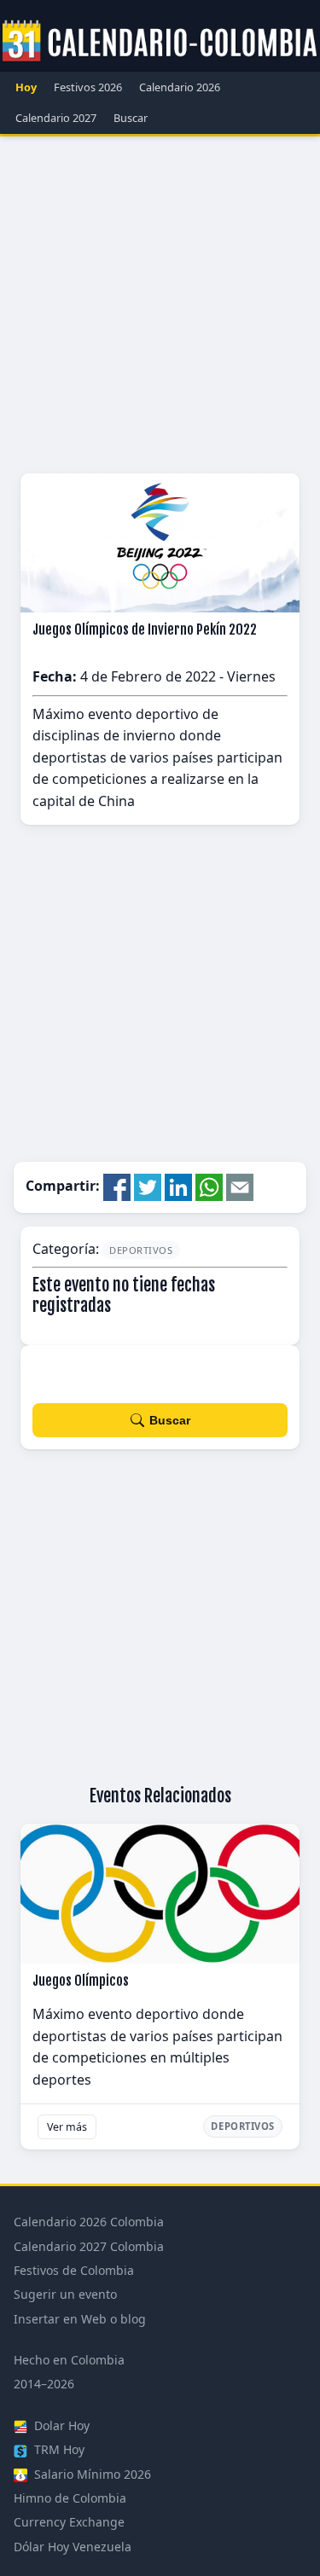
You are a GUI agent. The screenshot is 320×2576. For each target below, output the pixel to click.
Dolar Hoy (60, 2425)
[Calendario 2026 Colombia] (160, 42)
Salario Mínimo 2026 (91, 2474)
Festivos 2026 (88, 87)
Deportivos (141, 1250)
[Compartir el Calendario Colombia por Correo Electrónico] (240, 1186)
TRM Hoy (58, 2449)
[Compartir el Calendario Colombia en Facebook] (117, 1186)
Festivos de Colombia (74, 2270)
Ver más (67, 2127)
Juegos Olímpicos (81, 1981)
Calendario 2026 (180, 87)
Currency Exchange (69, 2522)
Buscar (131, 118)
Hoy (26, 87)
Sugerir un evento (65, 2294)
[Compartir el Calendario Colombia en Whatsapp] (209, 1186)
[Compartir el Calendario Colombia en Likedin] (178, 1186)
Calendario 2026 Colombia (89, 2222)
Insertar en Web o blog (80, 2319)
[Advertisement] (160, 305)
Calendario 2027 (56, 118)
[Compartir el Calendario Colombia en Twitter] (148, 1186)
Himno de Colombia (70, 2498)
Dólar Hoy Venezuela (73, 2547)
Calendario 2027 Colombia (89, 2246)
